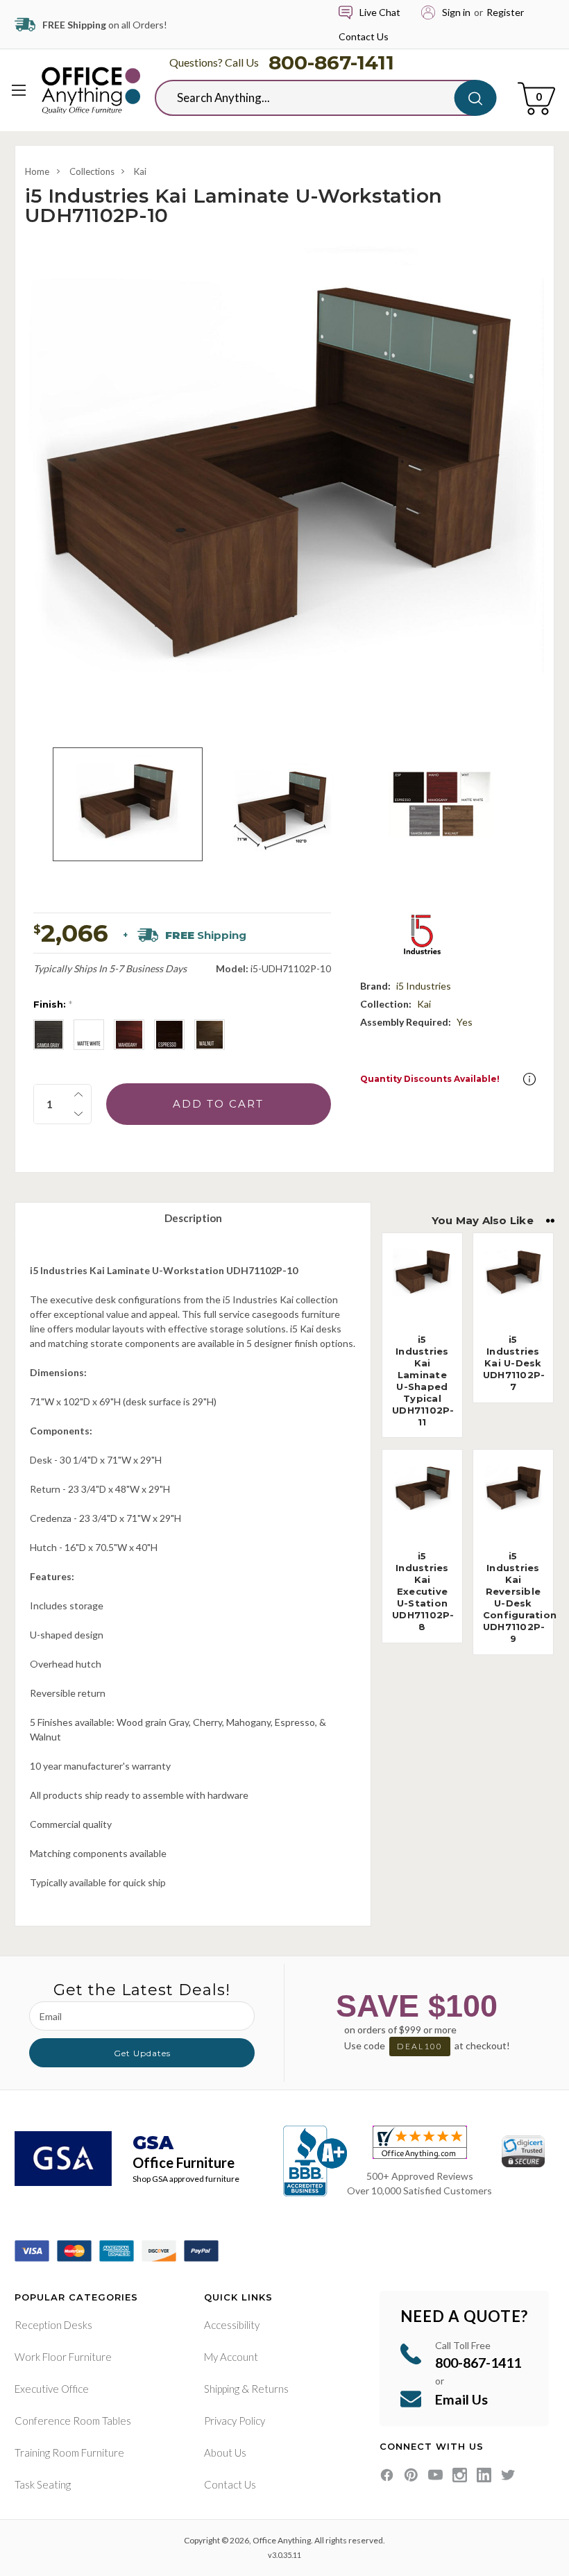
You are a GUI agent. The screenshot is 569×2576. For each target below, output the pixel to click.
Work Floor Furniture (63, 2357)
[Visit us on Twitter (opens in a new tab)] (508, 2475)
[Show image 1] (128, 804)
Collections (92, 171)
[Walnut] (210, 1035)
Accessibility (232, 2325)
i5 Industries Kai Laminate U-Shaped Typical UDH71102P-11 (423, 1380)
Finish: (53, 1004)
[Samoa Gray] (49, 1035)
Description (193, 1218)
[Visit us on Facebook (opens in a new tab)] (387, 2475)
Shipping (222, 2389)
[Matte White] (89, 1035)
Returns (270, 2389)
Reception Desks (53, 2325)
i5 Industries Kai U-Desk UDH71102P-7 (514, 1363)
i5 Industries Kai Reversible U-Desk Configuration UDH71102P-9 (520, 1597)
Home (37, 171)
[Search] (476, 98)
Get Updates (142, 2053)
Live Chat (380, 12)
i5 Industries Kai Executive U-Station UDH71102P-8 (423, 1591)
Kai (140, 171)
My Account (231, 2357)
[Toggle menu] (19, 90)
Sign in (456, 12)
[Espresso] (169, 1035)
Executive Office (52, 2389)
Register (505, 12)
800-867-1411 (331, 62)
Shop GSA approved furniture (186, 2179)
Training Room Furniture (69, 2452)
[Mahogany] (129, 1035)
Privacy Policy (235, 2421)
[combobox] (315, 98)
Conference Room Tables (73, 2421)
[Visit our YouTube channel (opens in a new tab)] (435, 2475)
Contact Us (364, 36)
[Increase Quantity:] (78, 1094)
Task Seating (43, 2484)
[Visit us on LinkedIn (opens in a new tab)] (484, 2475)
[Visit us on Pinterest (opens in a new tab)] (411, 2475)
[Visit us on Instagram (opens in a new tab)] (460, 2475)
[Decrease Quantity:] (78, 1114)
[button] (529, 1079)
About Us (225, 2452)
